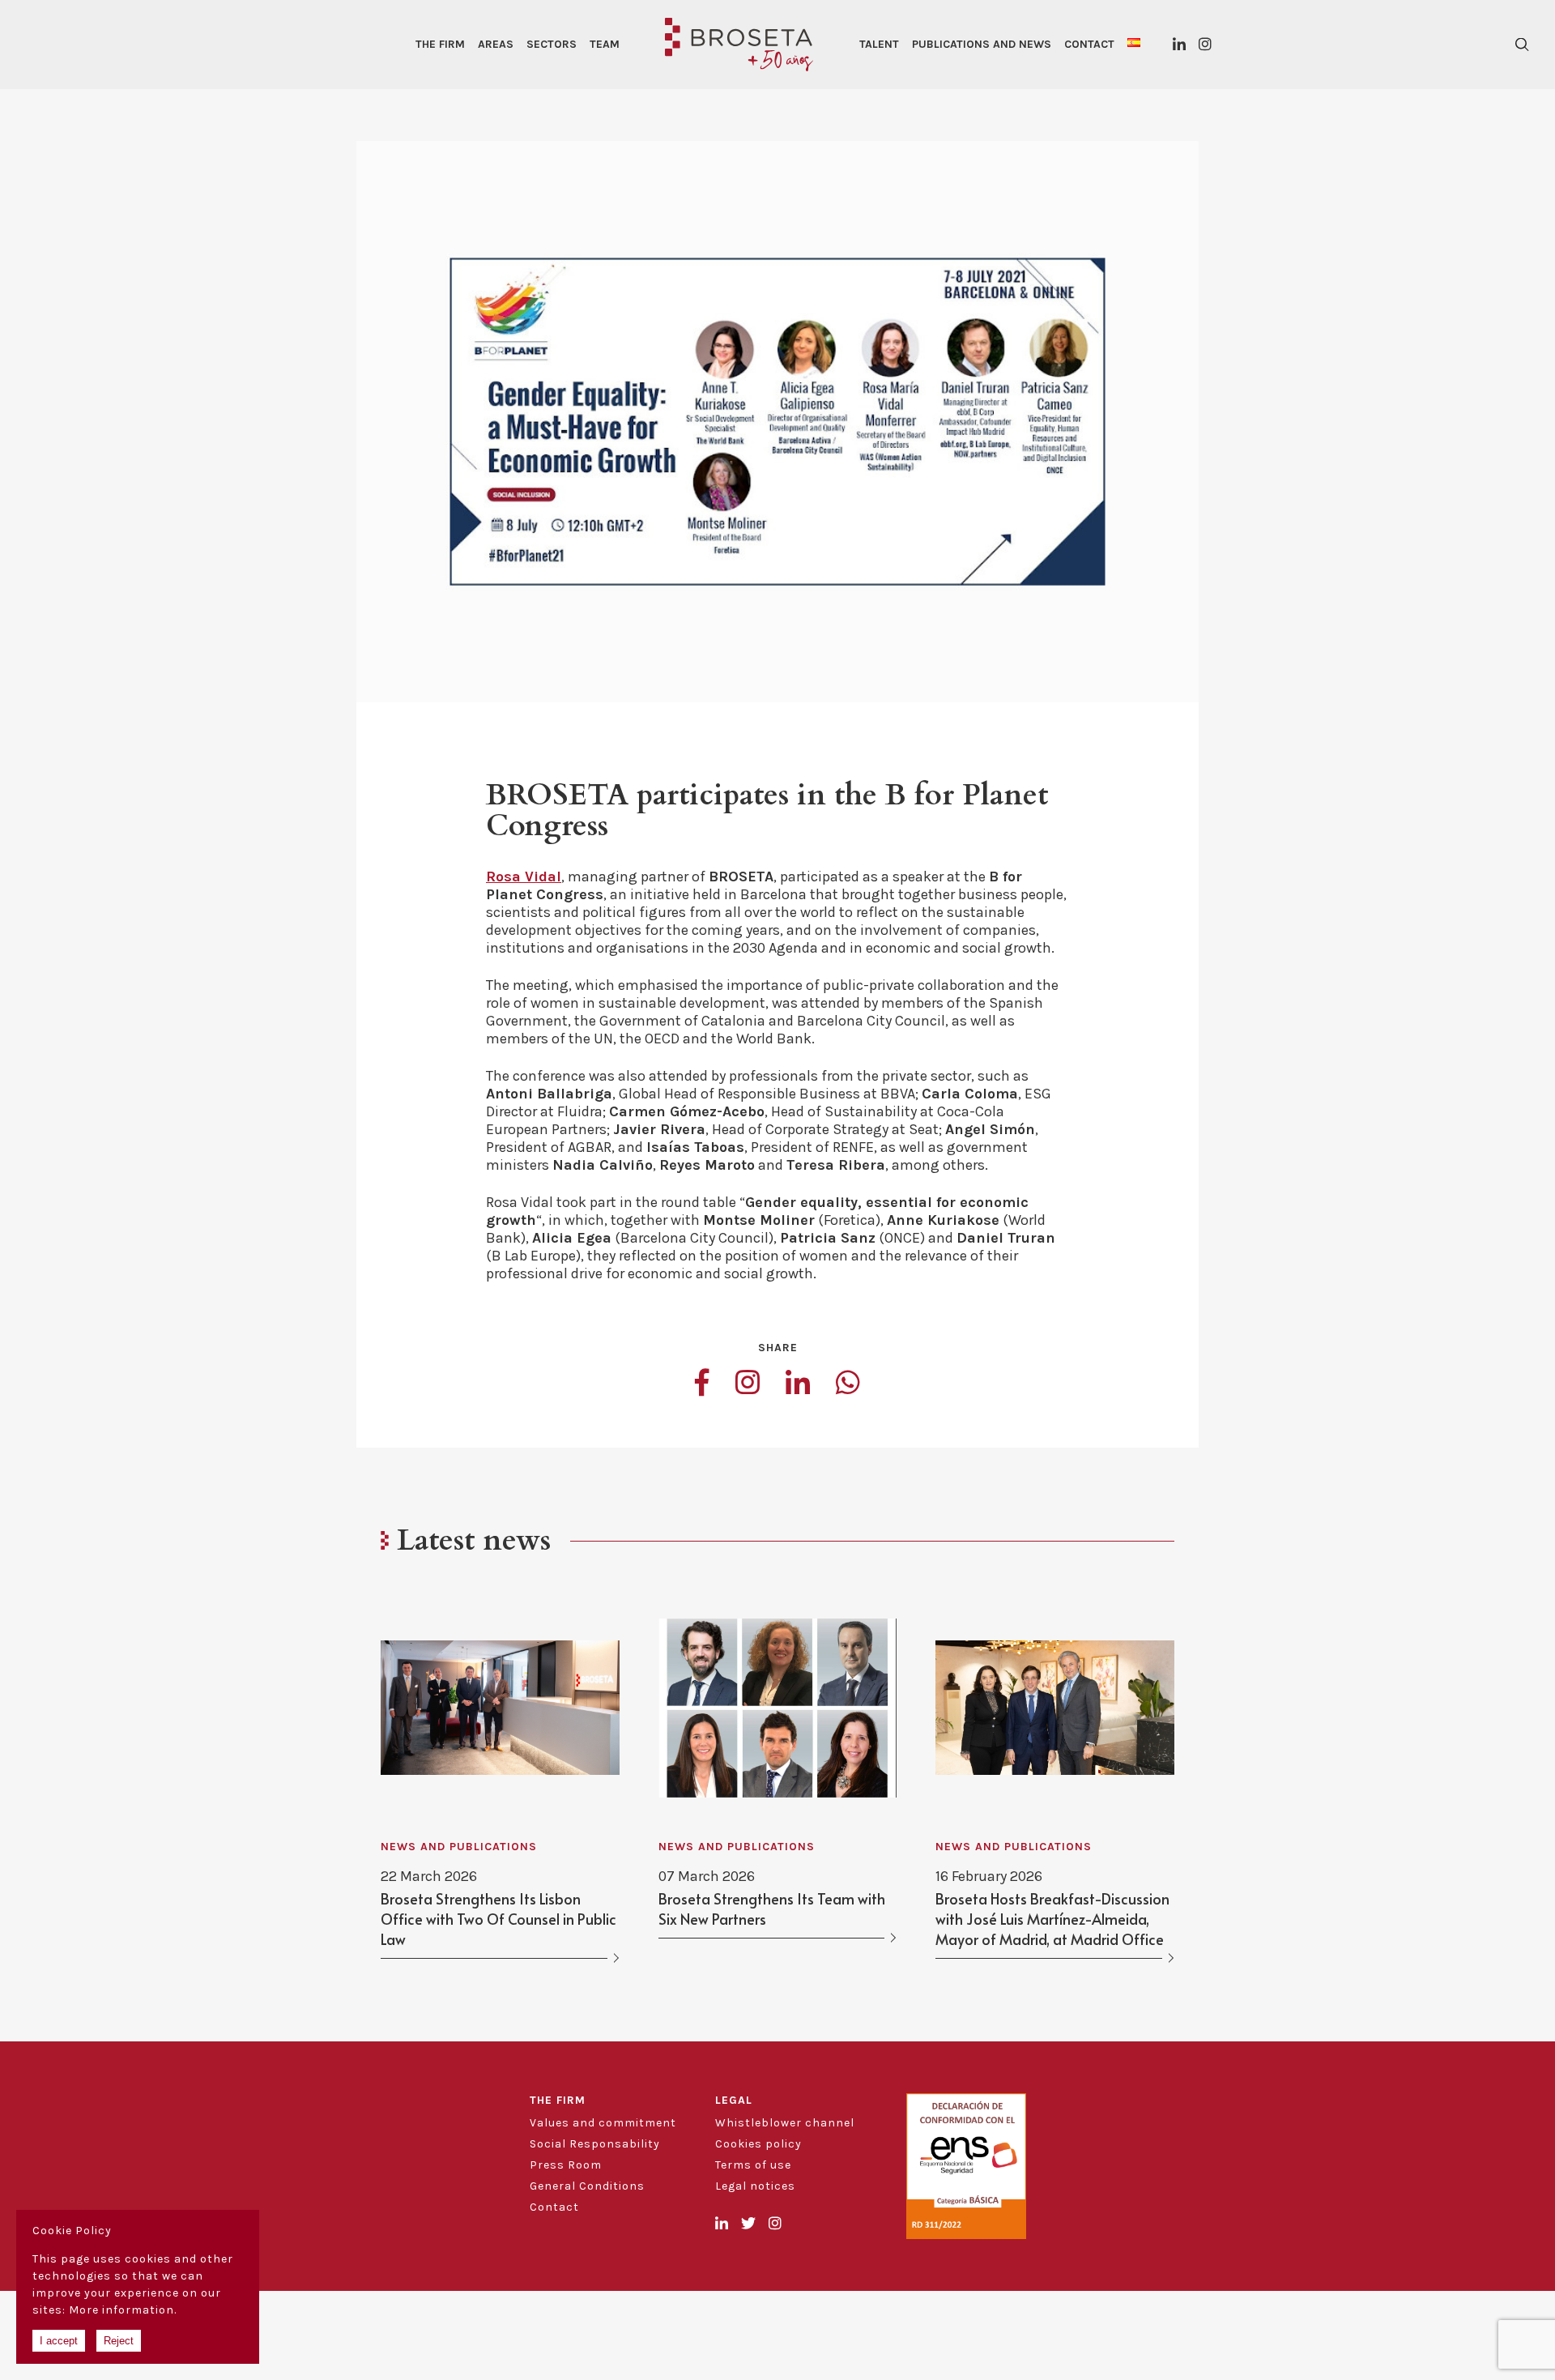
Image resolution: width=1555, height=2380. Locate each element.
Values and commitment (603, 2123)
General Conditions (587, 2186)
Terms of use (753, 2165)
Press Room (566, 2165)
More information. (123, 2310)
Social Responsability (595, 2144)
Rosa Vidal (524, 877)
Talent (879, 44)
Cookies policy (758, 2144)
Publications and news (982, 44)
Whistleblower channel (785, 2123)
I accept (59, 2341)
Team (605, 44)
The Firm (440, 44)
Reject (119, 2341)
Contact (1089, 44)
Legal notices (755, 2186)
